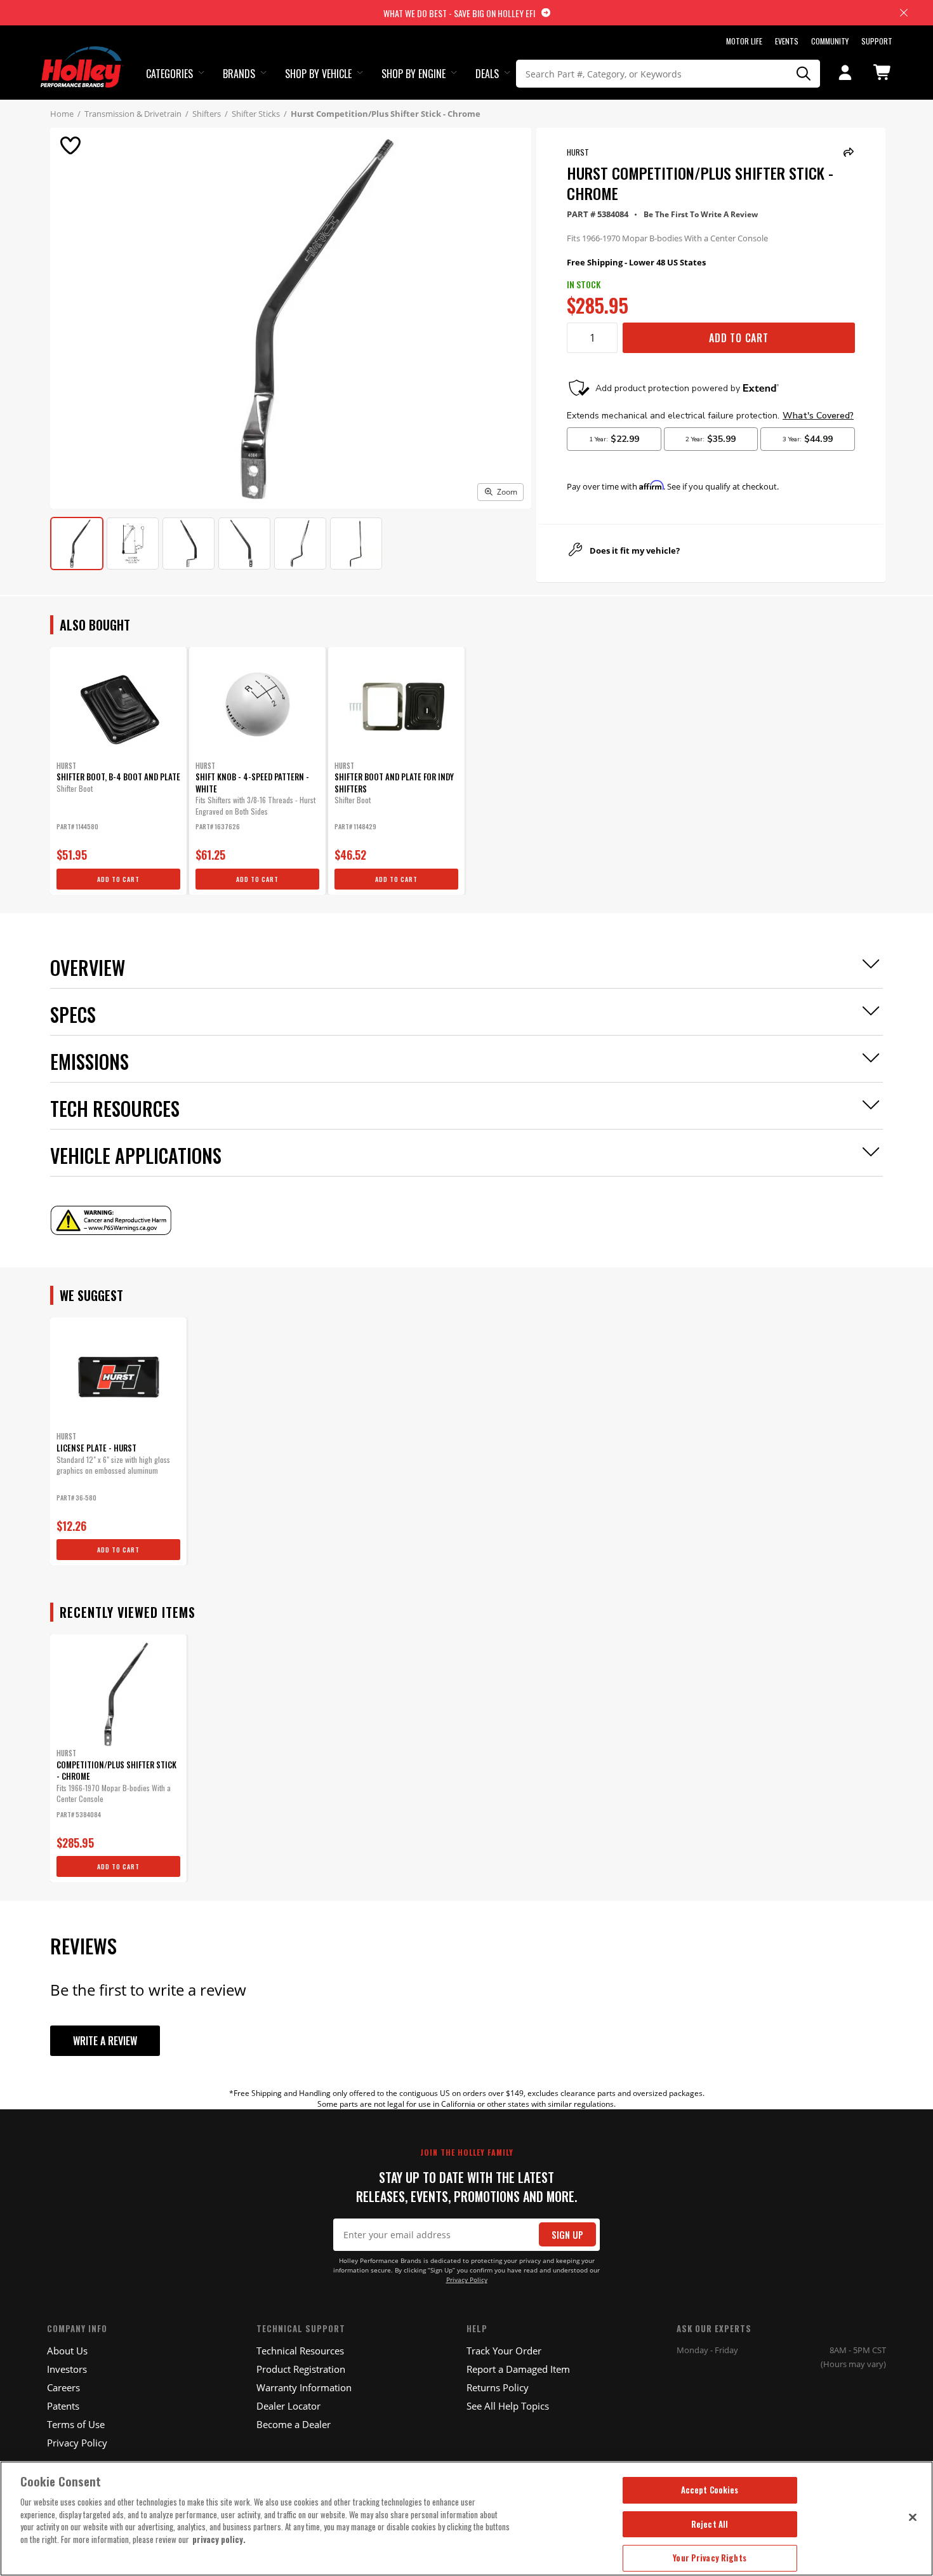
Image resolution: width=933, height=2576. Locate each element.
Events (787, 41)
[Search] (804, 74)
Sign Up (567, 2235)
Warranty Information (304, 2387)
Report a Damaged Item (518, 2369)
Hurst (578, 152)
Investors (67, 2369)
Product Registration (301, 2369)
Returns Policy (498, 2387)
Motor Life (744, 41)
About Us (67, 2351)
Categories (169, 74)
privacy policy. (219, 2539)
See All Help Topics (508, 2406)
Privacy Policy (467, 2280)
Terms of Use (76, 2424)
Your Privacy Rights (709, 2558)
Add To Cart (739, 338)
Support (877, 41)
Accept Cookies (710, 2490)
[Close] (913, 2517)
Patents (63, 2406)
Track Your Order (504, 2351)
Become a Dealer (294, 2424)
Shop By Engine (414, 74)
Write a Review (105, 2041)
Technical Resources (300, 2351)
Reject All (710, 2524)
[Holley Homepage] (82, 55)
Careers (63, 2387)
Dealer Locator (288, 2406)
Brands (239, 74)
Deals (487, 74)
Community (830, 41)
